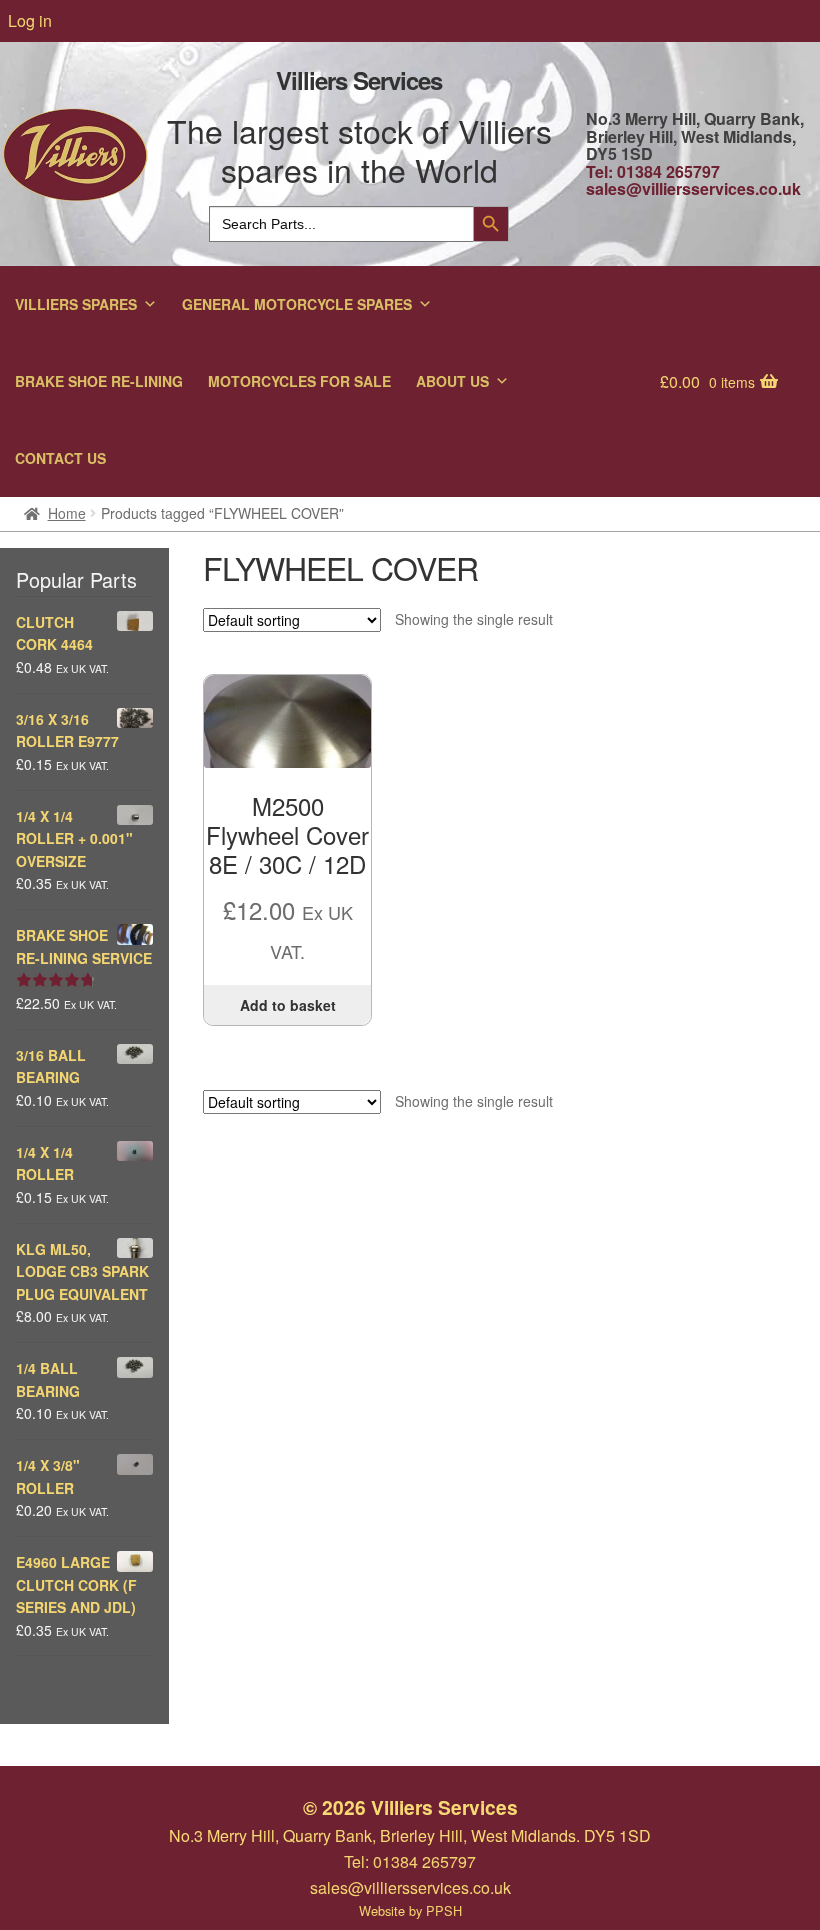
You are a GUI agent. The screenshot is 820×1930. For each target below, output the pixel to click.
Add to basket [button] (288, 1005)
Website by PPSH (410, 1910)
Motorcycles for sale (299, 381)
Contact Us (60, 458)
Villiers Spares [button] (76, 304)
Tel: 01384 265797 (653, 171)
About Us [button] (452, 381)
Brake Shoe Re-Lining (99, 381)
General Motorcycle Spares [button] (297, 304)
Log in (30, 20)
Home (67, 513)
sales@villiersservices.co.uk (693, 188)
